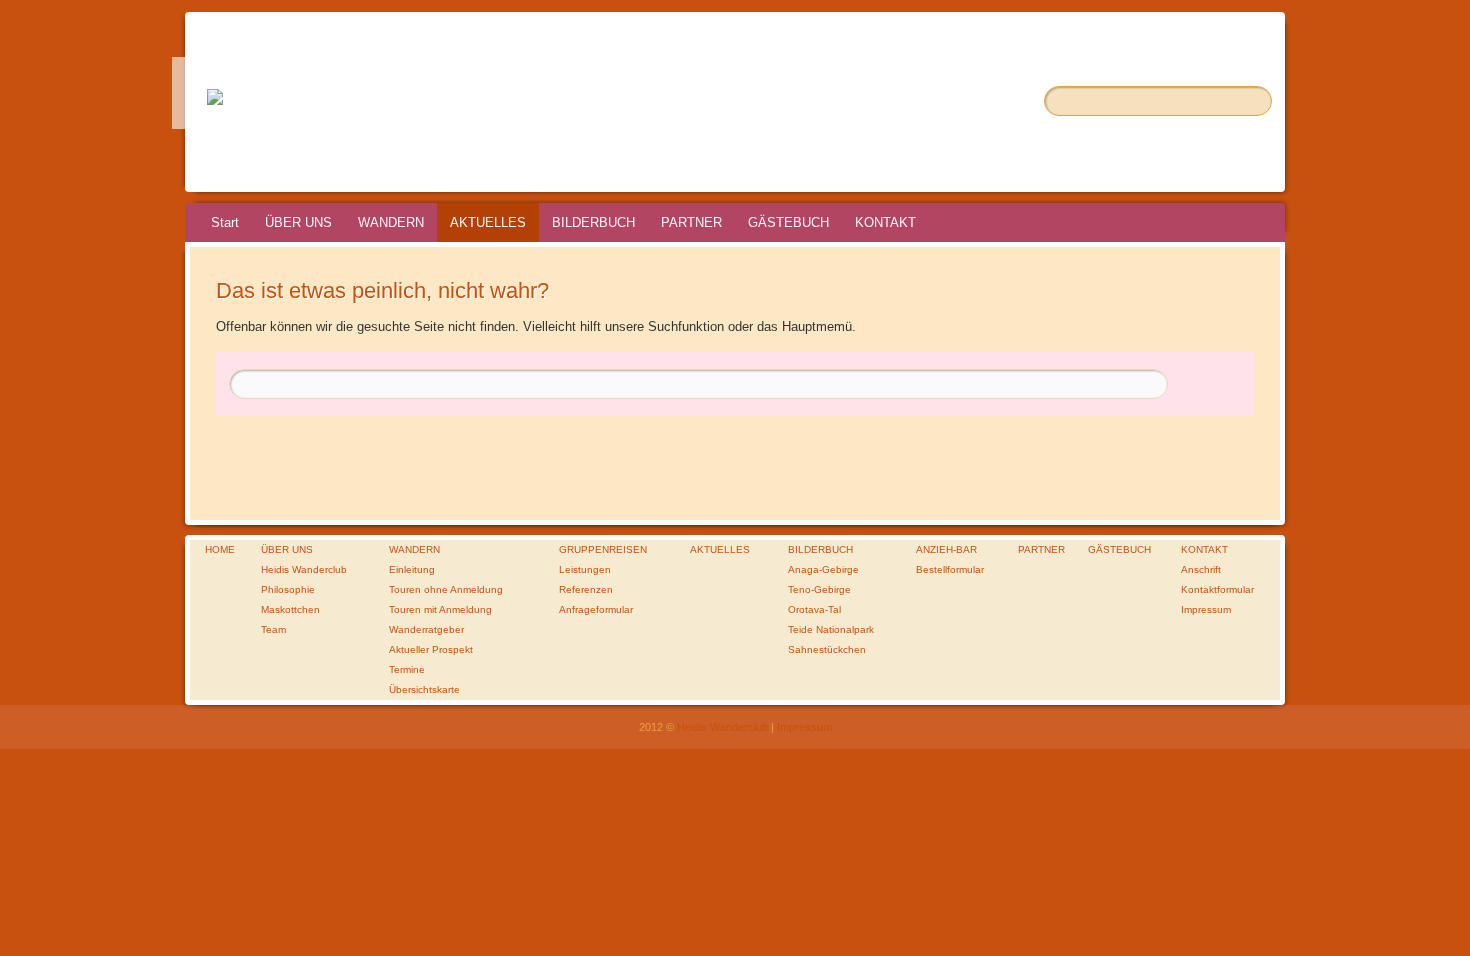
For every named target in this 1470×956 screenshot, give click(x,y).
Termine (407, 669)
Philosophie (288, 589)
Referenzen (586, 589)
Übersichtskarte (424, 689)
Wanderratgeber (426, 629)
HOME (220, 549)
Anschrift (1201, 569)
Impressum (1206, 609)
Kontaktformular (1217, 589)
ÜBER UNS (298, 222)
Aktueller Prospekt (431, 649)
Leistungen (585, 569)
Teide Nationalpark (831, 629)
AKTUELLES (488, 222)
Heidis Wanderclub (304, 569)
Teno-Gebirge (819, 589)
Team (273, 629)
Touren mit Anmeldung (440, 609)
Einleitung (412, 569)
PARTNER (691, 222)
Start (225, 222)
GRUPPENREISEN (603, 549)
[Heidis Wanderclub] (215, 93)
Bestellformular (950, 569)
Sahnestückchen (827, 649)
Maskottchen (290, 609)
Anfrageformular (596, 609)
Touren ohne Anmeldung (446, 589)
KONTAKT (885, 222)
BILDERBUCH (593, 222)
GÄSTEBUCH (788, 222)
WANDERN (391, 222)
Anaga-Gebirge (823, 569)
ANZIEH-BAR (946, 549)
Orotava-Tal (814, 609)
